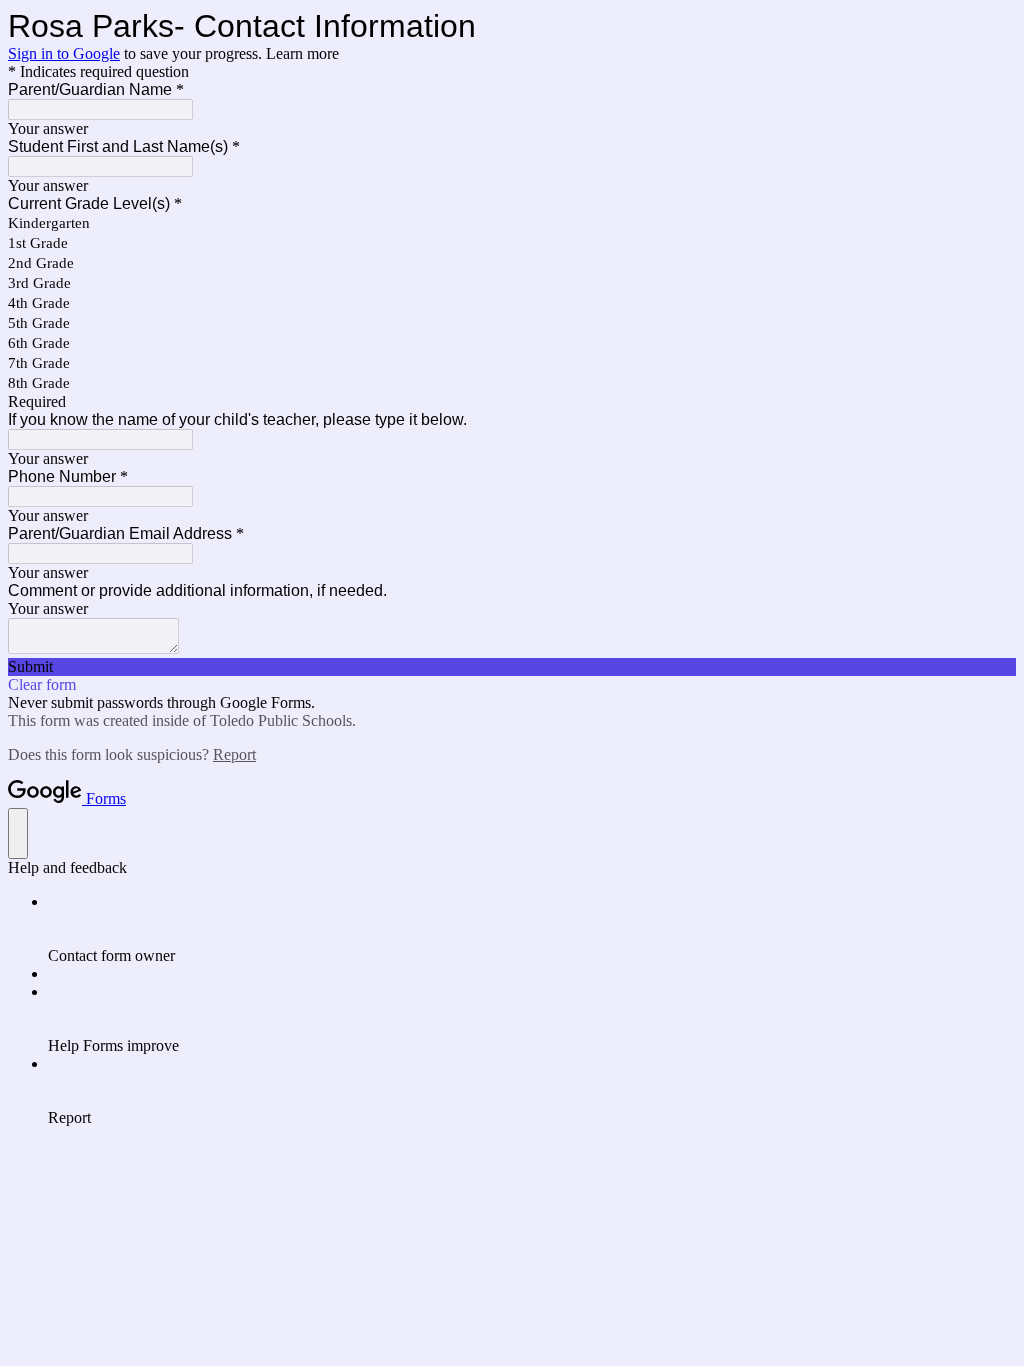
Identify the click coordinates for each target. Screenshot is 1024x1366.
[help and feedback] (18, 833)
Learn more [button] (302, 53)
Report (234, 754)
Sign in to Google (64, 53)
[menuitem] (532, 929)
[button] (512, 667)
